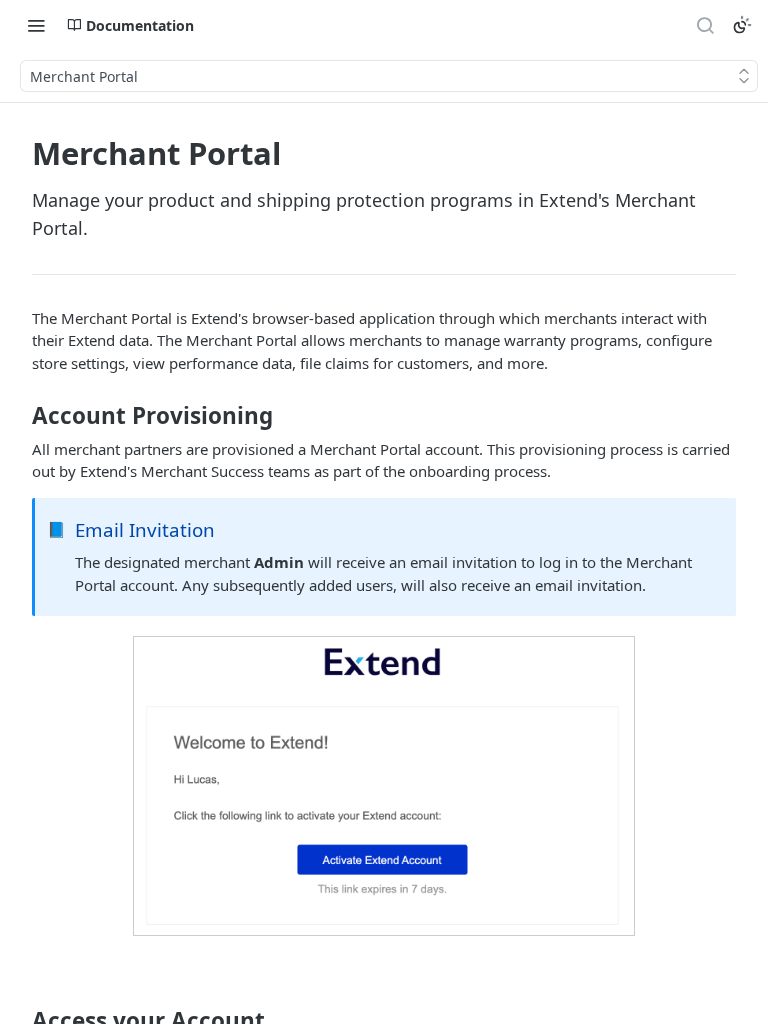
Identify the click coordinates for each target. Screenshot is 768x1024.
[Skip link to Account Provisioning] (18, 416)
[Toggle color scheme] (742, 25)
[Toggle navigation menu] (36, 25)
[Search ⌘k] (705, 25)
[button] (384, 786)
